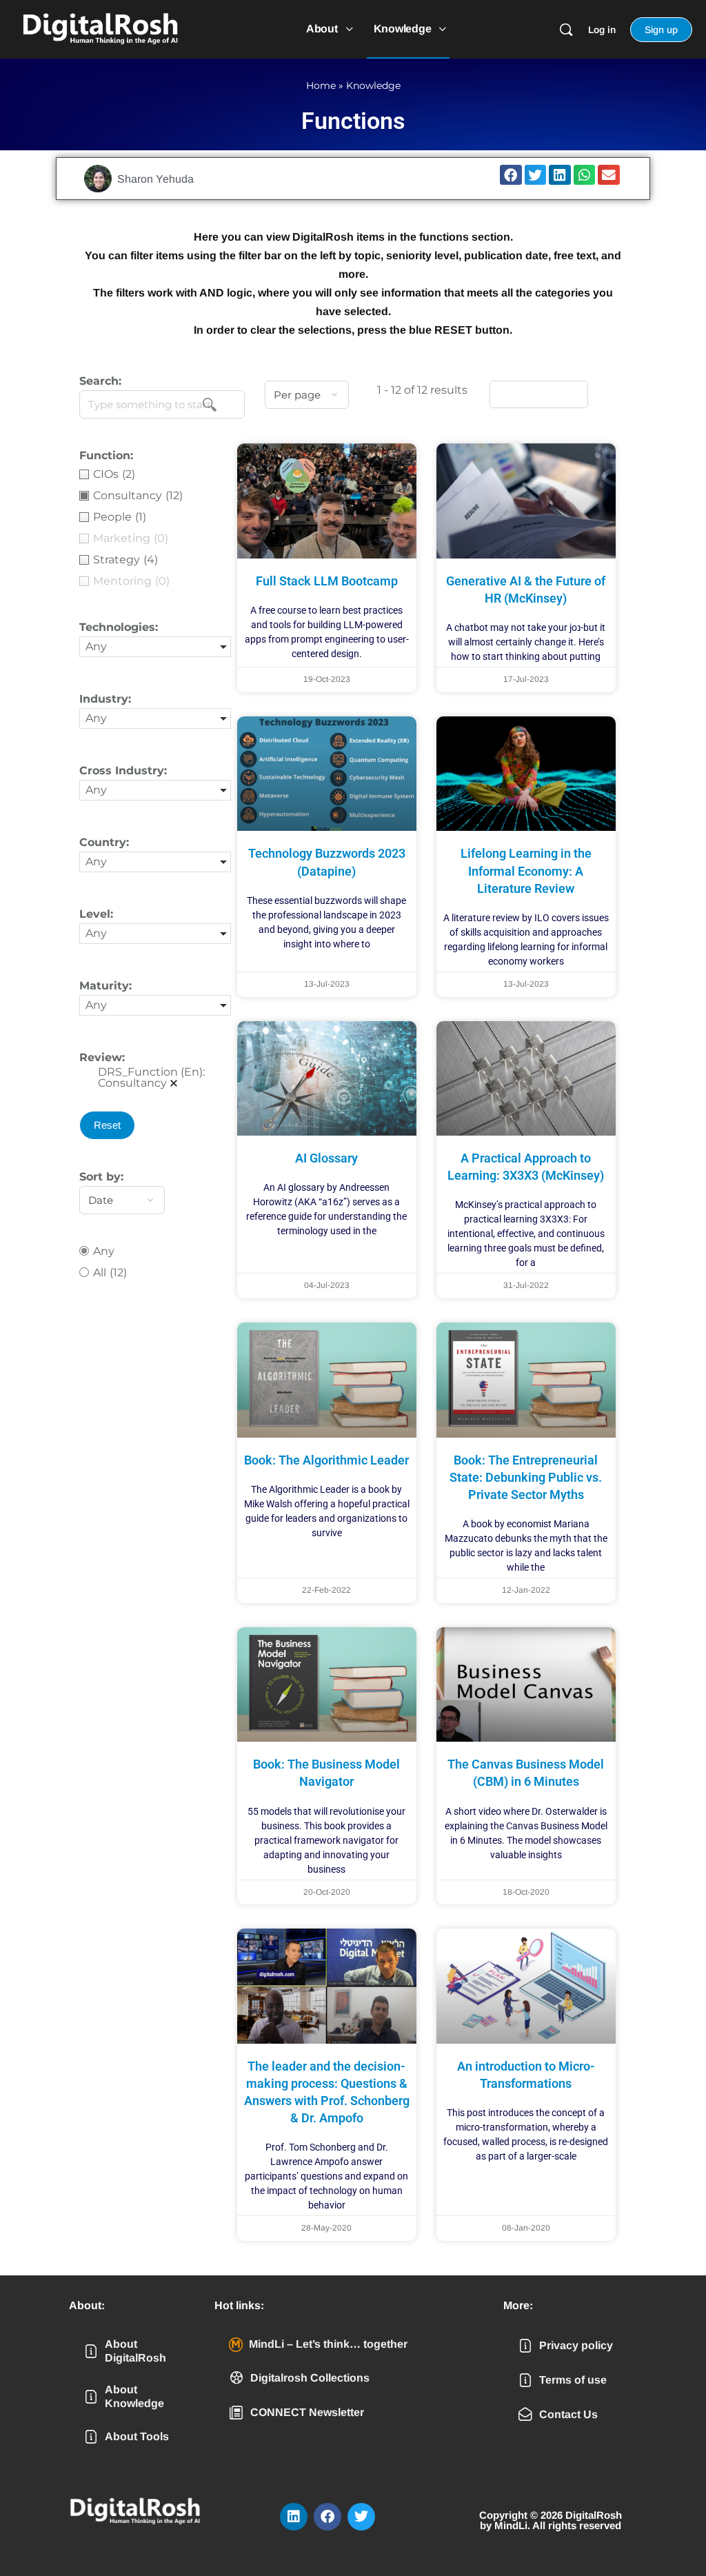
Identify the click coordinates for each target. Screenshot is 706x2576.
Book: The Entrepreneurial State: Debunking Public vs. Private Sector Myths (526, 1477)
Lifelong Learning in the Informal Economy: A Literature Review (526, 871)
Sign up (661, 30)
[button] (511, 175)
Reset (107, 1125)
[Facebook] (327, 2517)
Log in (602, 30)
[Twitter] (361, 2517)
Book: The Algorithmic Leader (326, 1460)
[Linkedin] (294, 2517)
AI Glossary (326, 1158)
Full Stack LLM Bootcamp (327, 581)
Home (321, 85)
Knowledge (373, 85)
